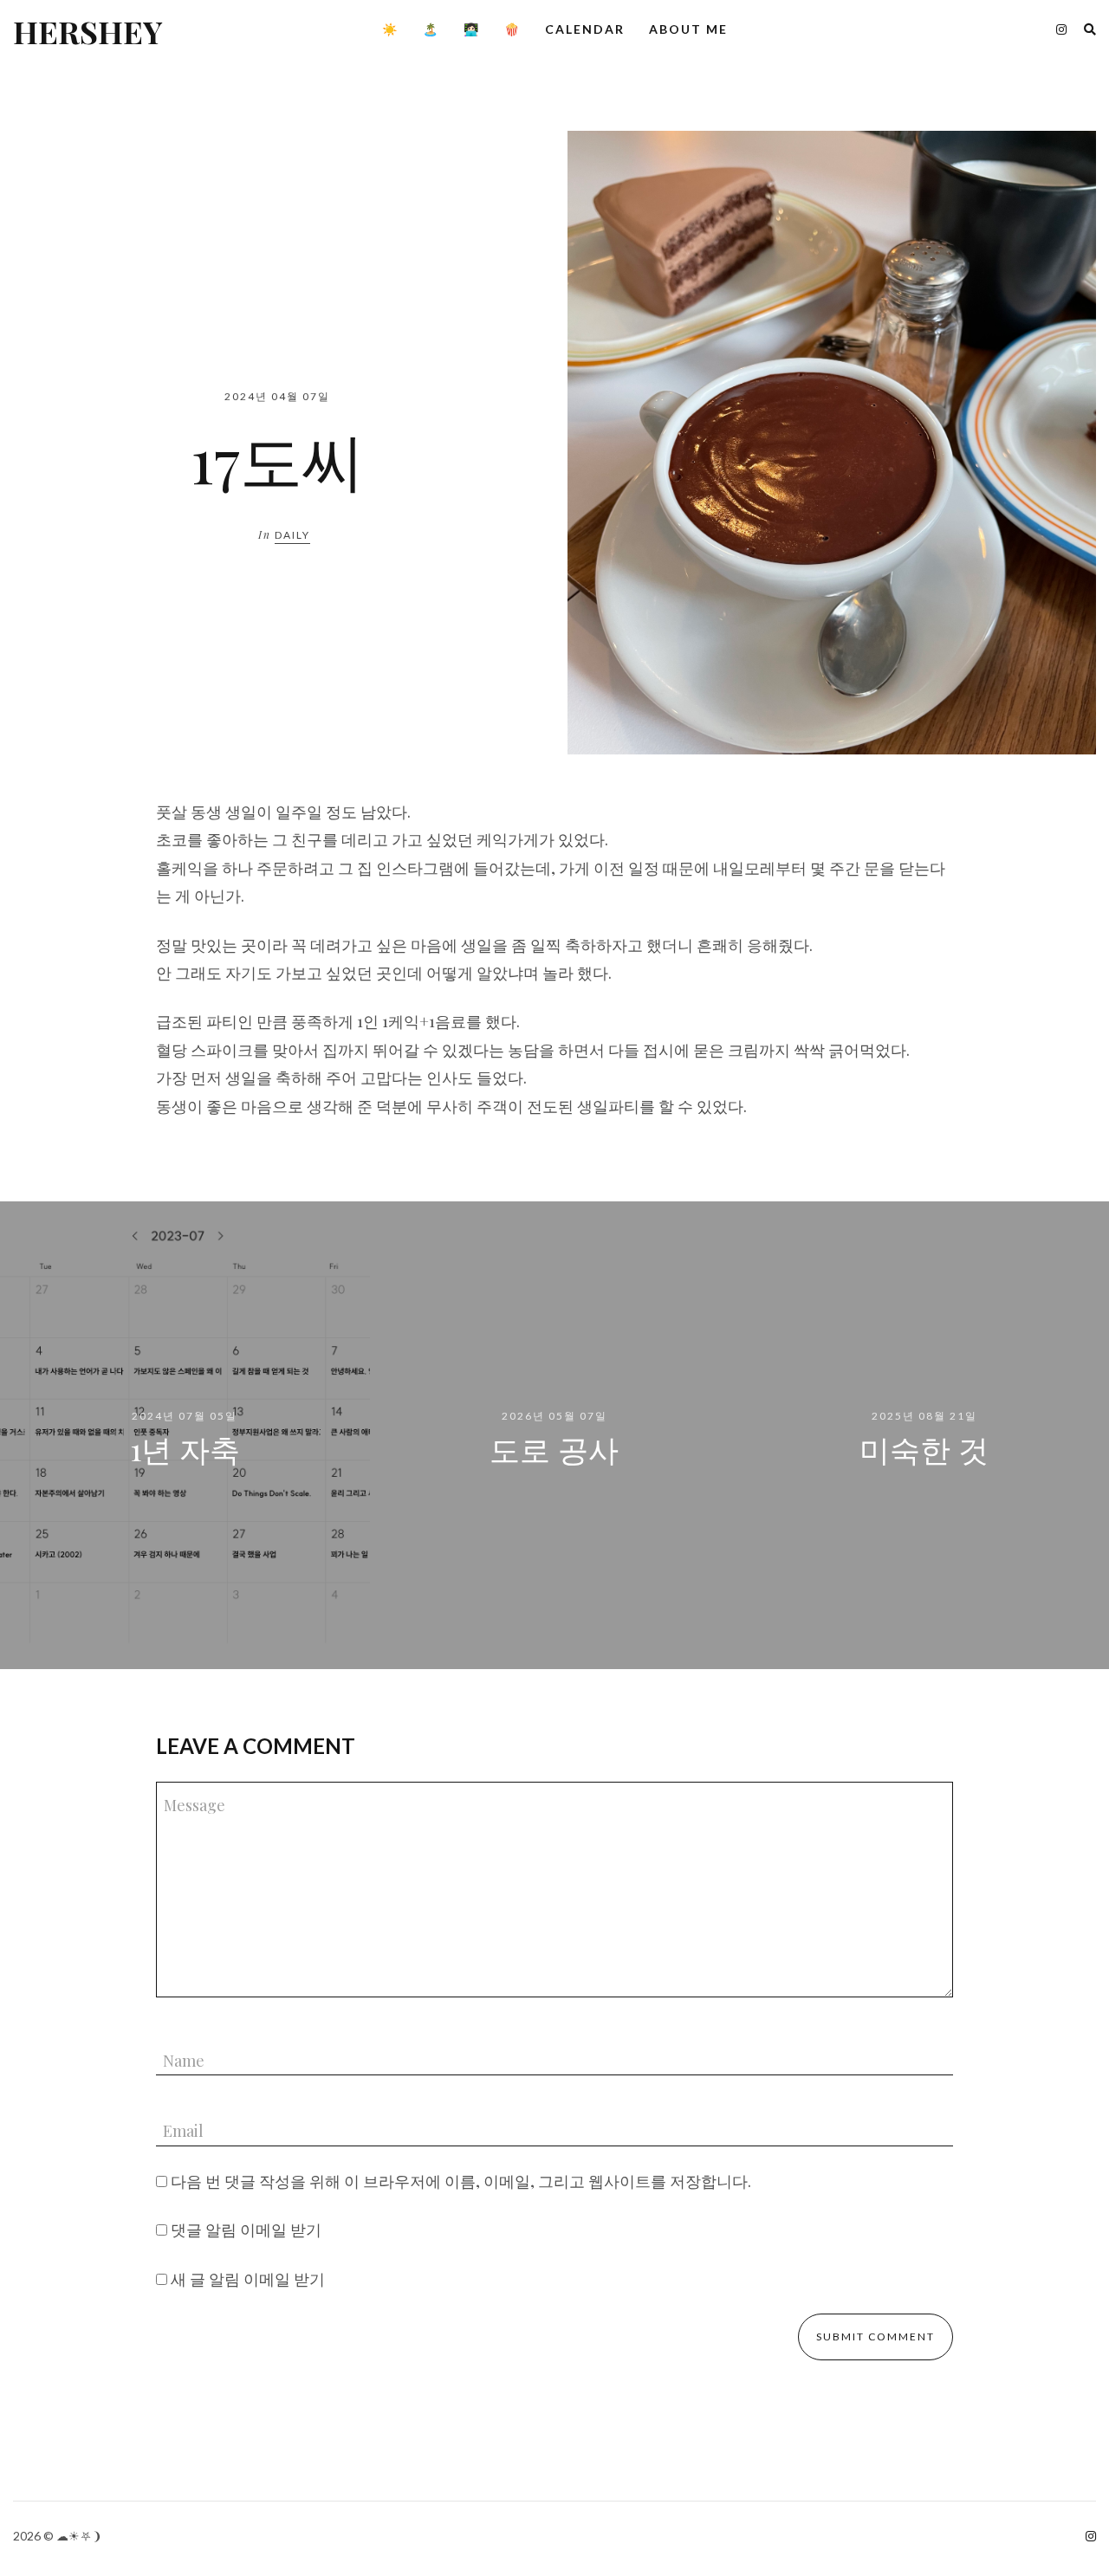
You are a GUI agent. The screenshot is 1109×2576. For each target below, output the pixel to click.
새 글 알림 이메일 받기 (248, 2279)
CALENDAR (585, 29)
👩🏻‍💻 (472, 29)
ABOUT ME (688, 29)
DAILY (292, 535)
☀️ (390, 29)
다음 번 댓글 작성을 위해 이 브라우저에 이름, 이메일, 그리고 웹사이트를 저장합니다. (461, 2181)
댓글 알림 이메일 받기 (246, 2230)
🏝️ (431, 29)
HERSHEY (88, 31)
